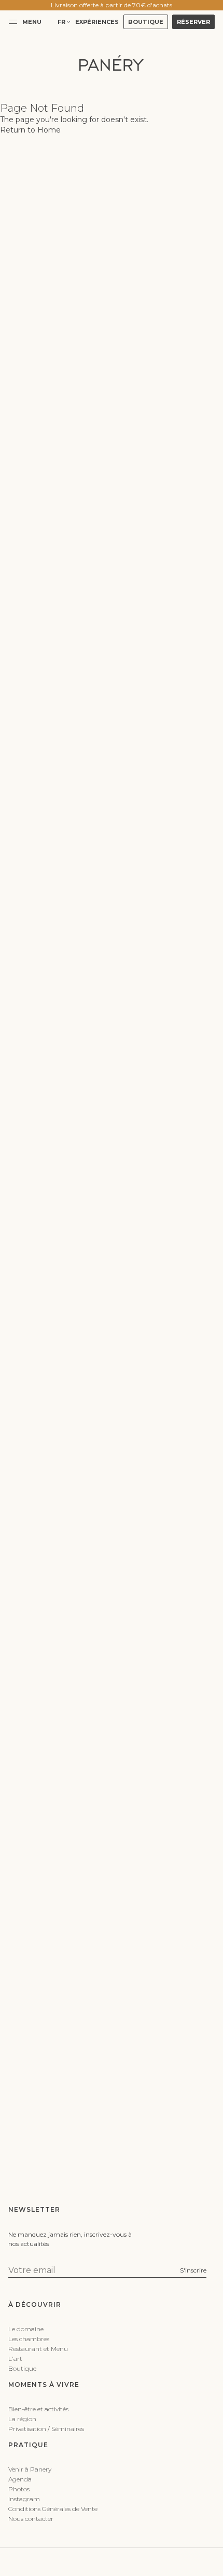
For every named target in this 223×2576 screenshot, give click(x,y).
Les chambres (29, 2339)
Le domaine (26, 2329)
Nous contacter (31, 2519)
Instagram (24, 2499)
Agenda (20, 2479)
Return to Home (30, 130)
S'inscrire (193, 2270)
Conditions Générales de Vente (53, 2509)
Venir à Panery (30, 2469)
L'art (15, 2359)
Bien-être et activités (38, 2409)
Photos (19, 2489)
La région (22, 2419)
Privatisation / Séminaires (46, 2429)
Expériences (97, 22)
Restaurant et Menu (38, 2349)
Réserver (193, 22)
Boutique (146, 22)
